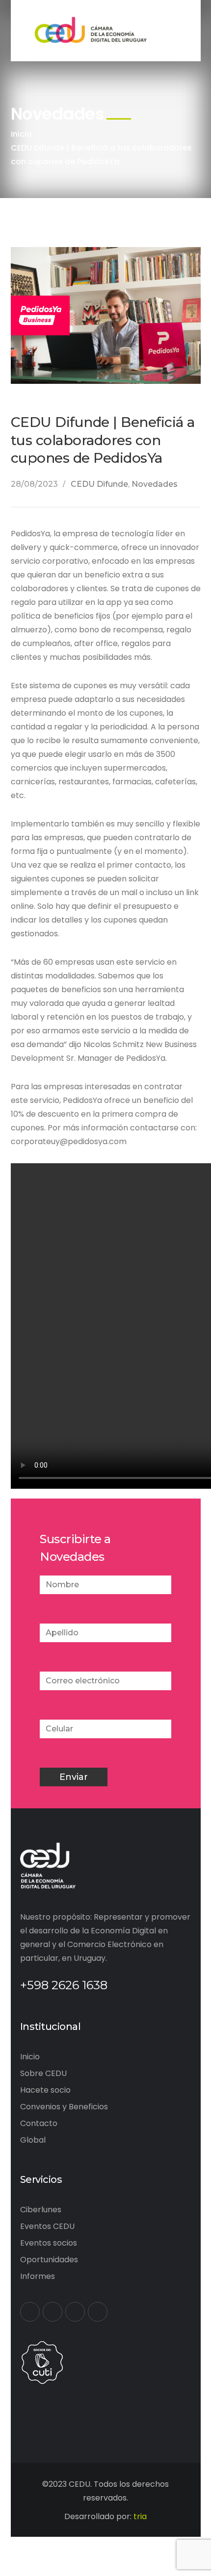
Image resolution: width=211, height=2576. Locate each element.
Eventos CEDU (47, 2226)
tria (140, 2516)
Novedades (155, 484)
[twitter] (53, 2312)
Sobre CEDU (43, 2073)
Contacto (39, 2123)
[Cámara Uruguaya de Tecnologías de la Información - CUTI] (42, 2362)
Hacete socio (45, 2090)
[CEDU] (89, 30)
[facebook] (30, 2312)
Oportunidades (49, 2260)
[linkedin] (75, 2312)
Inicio (21, 134)
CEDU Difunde (99, 484)
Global (33, 2140)
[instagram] (98, 2312)
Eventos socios (49, 2243)
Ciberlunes (41, 2210)
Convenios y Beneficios (64, 2107)
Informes (38, 2276)
